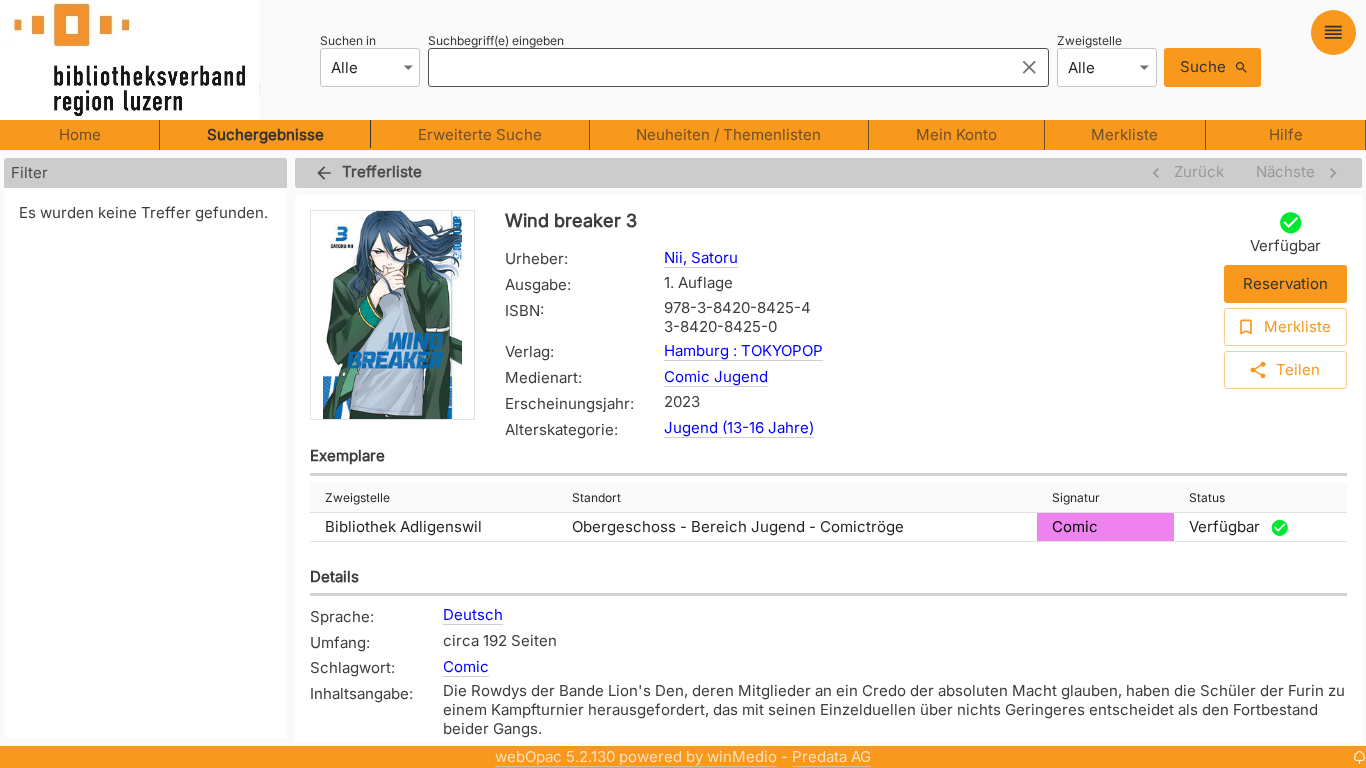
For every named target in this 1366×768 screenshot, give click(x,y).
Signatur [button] (1076, 497)
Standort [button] (596, 497)
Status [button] (1207, 497)
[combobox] (715, 67)
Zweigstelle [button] (357, 497)
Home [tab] (80, 134)
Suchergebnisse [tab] (265, 134)
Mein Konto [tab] (956, 134)
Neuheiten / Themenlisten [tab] (728, 134)
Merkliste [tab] (1124, 134)
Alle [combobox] (344, 67)
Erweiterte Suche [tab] (480, 134)
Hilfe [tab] (1286, 134)
